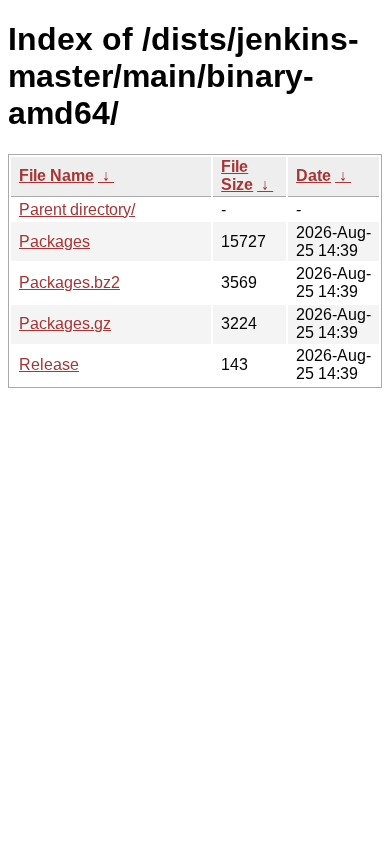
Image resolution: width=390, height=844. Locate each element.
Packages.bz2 (69, 282)
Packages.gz (65, 323)
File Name (56, 175)
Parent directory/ (77, 209)
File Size (237, 175)
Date (313, 175)
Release (49, 364)
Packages (54, 241)
